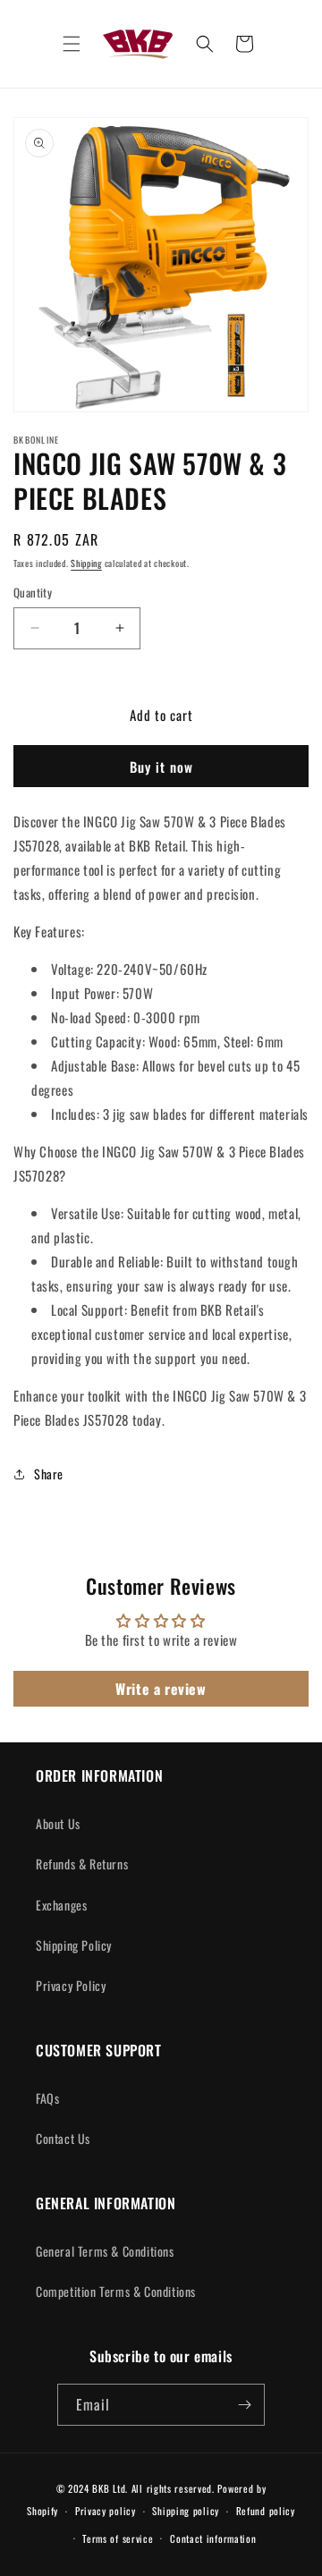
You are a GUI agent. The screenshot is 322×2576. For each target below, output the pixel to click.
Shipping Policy (74, 1945)
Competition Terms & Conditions (116, 2291)
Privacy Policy (71, 1985)
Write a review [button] (161, 1689)
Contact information (213, 2538)
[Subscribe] (244, 2405)
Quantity (33, 593)
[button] (72, 44)
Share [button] (49, 1474)
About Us (58, 1823)
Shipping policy (186, 2511)
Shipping (86, 563)
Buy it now (161, 767)
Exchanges (61, 1905)
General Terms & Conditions (105, 2251)
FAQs (47, 2098)
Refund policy (266, 2511)
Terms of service (118, 2538)
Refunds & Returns (82, 1864)
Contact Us (63, 2138)
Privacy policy (106, 2511)
